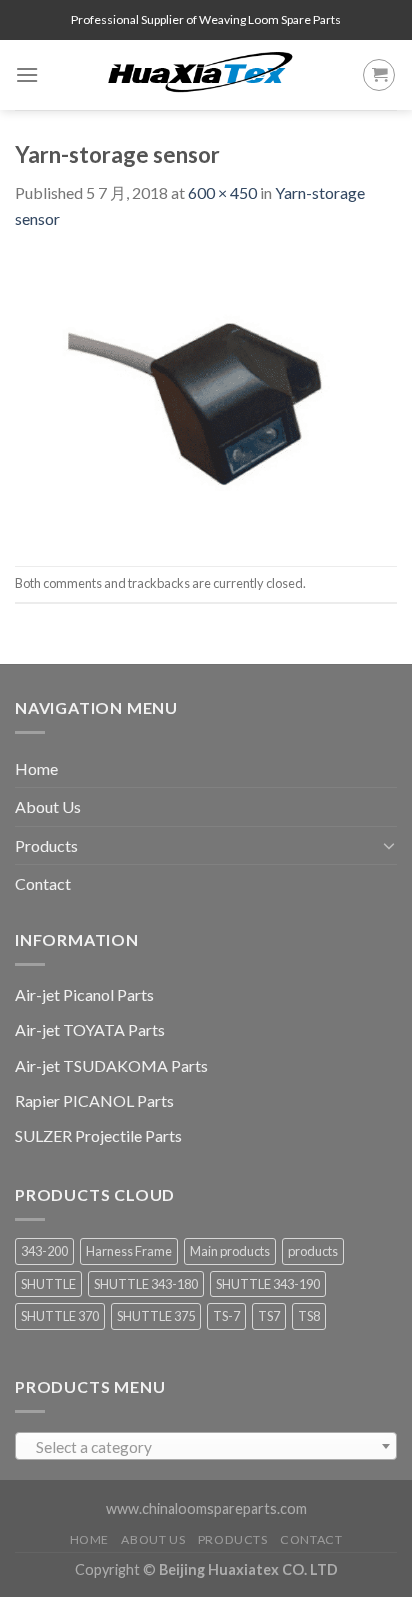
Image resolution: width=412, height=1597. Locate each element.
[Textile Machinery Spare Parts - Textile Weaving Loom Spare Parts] (200, 75)
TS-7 (226, 1316)
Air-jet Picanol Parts (84, 994)
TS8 (309, 1316)
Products (46, 845)
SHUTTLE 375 (156, 1316)
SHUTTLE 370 (60, 1316)
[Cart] (379, 75)
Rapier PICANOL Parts (94, 1100)
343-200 (44, 1251)
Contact (43, 883)
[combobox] (206, 1446)
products (313, 1251)
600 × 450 (222, 192)
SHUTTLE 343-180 (146, 1284)
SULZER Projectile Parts (98, 1135)
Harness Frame (129, 1251)
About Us (48, 806)
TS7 (269, 1316)
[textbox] (206, 1447)
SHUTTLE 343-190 (268, 1284)
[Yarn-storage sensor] (206, 396)
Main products (230, 1251)
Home (36, 768)
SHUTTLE (48, 1284)
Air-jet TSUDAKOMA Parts (111, 1065)
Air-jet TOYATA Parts (90, 1029)
